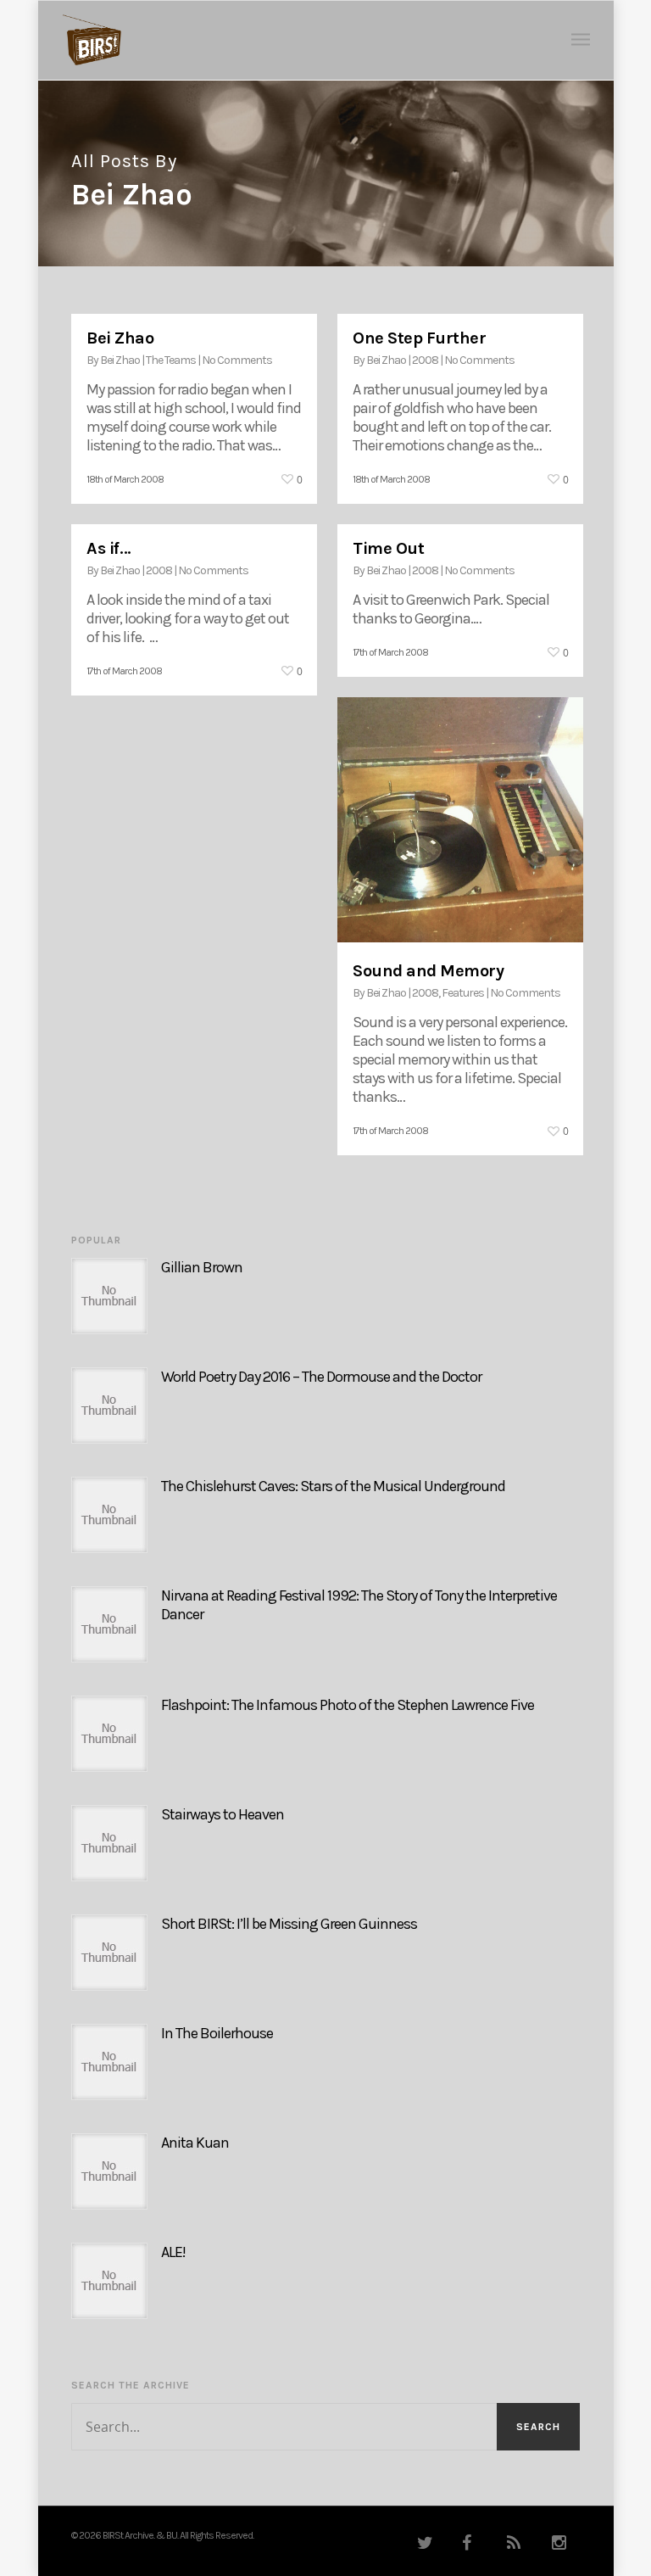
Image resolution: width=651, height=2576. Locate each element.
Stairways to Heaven (223, 1814)
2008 (425, 360)
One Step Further (419, 338)
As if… (108, 548)
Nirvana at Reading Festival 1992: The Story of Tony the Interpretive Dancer (359, 1605)
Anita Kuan (195, 2143)
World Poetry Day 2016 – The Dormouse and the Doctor (321, 1377)
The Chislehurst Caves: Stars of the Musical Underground (333, 1486)
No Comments (237, 360)
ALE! (173, 2252)
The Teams (171, 360)
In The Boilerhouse (217, 2033)
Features (463, 993)
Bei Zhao (120, 338)
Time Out (388, 548)
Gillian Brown (202, 1267)
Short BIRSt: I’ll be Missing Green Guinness (289, 1924)
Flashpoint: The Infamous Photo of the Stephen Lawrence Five (348, 1705)
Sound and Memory (428, 971)
